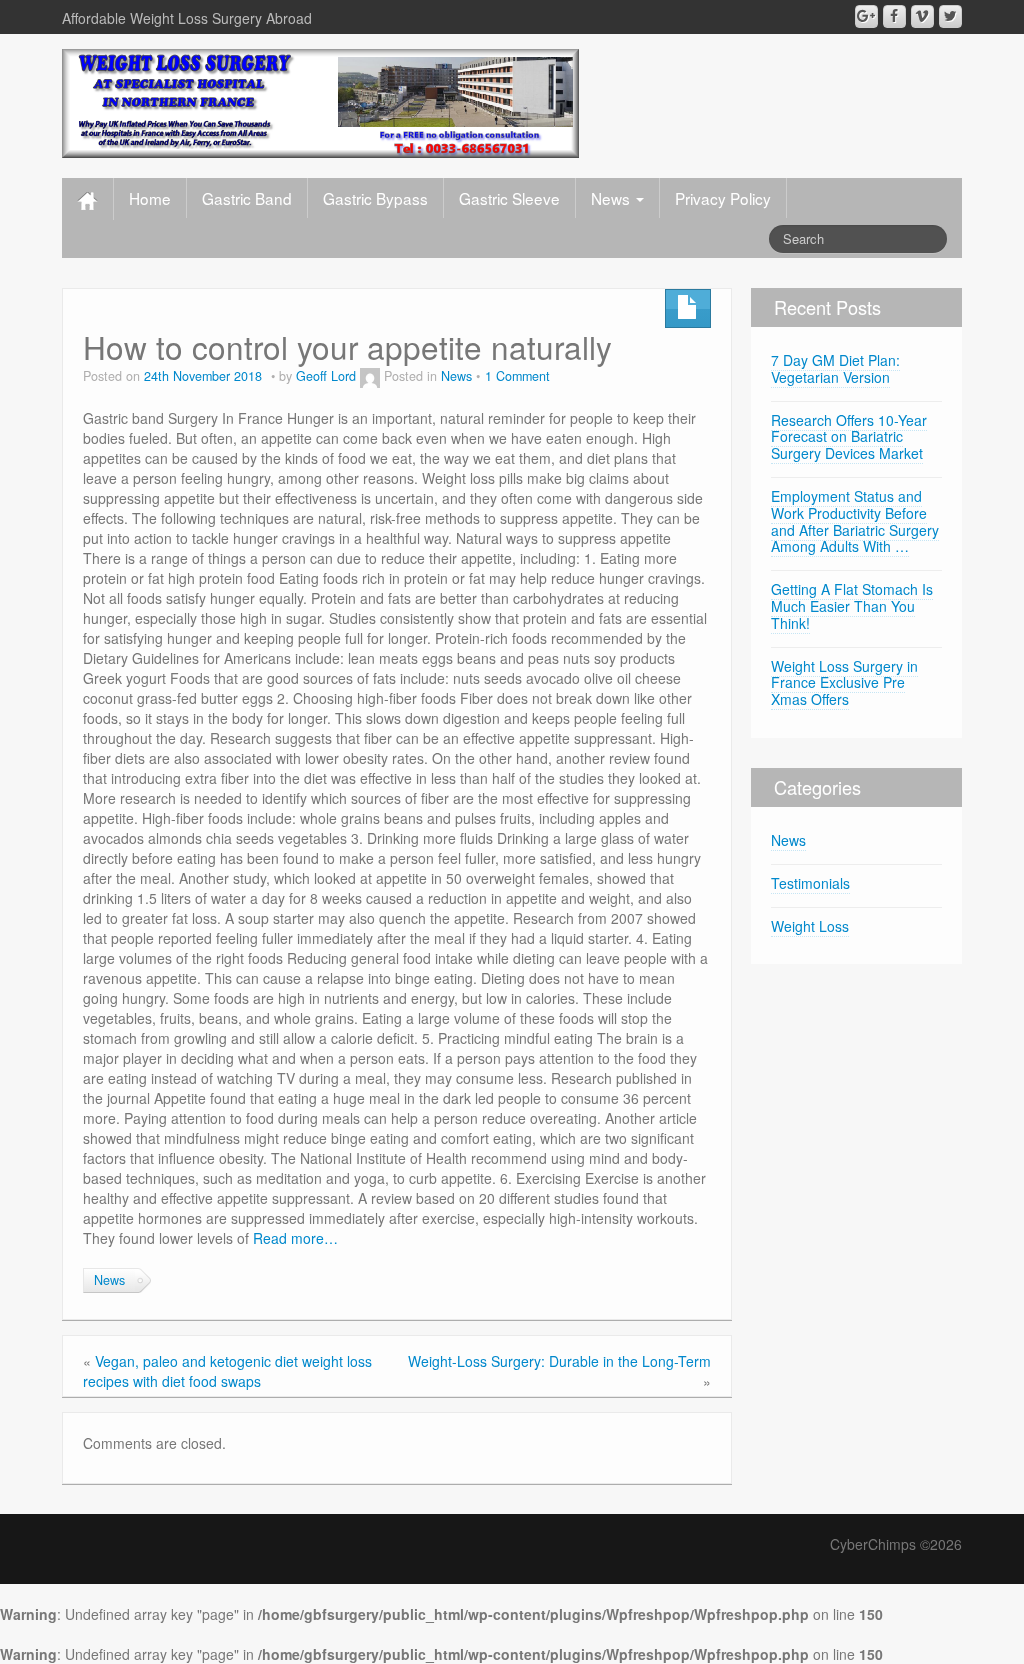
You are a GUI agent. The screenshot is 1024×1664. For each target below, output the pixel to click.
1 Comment (517, 376)
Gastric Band (247, 198)
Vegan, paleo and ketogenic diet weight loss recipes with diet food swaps (227, 1371)
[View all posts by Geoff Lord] (370, 376)
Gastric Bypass (375, 198)
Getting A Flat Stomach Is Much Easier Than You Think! (852, 606)
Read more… (295, 1238)
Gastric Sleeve (509, 198)
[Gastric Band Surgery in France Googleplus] (866, 16)
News (612, 198)
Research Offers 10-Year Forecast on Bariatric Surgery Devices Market (849, 437)
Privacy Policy (723, 198)
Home (150, 198)
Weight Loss (810, 926)
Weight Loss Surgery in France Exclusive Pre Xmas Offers (844, 683)
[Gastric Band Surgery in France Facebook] (894, 16)
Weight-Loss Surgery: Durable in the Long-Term (559, 1361)
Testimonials (810, 883)
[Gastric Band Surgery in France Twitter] (950, 16)
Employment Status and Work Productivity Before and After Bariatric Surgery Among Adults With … (855, 521)
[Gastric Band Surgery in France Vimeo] (922, 16)
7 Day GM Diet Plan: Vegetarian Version (835, 368)
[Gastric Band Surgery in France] (320, 101)
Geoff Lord (326, 376)
